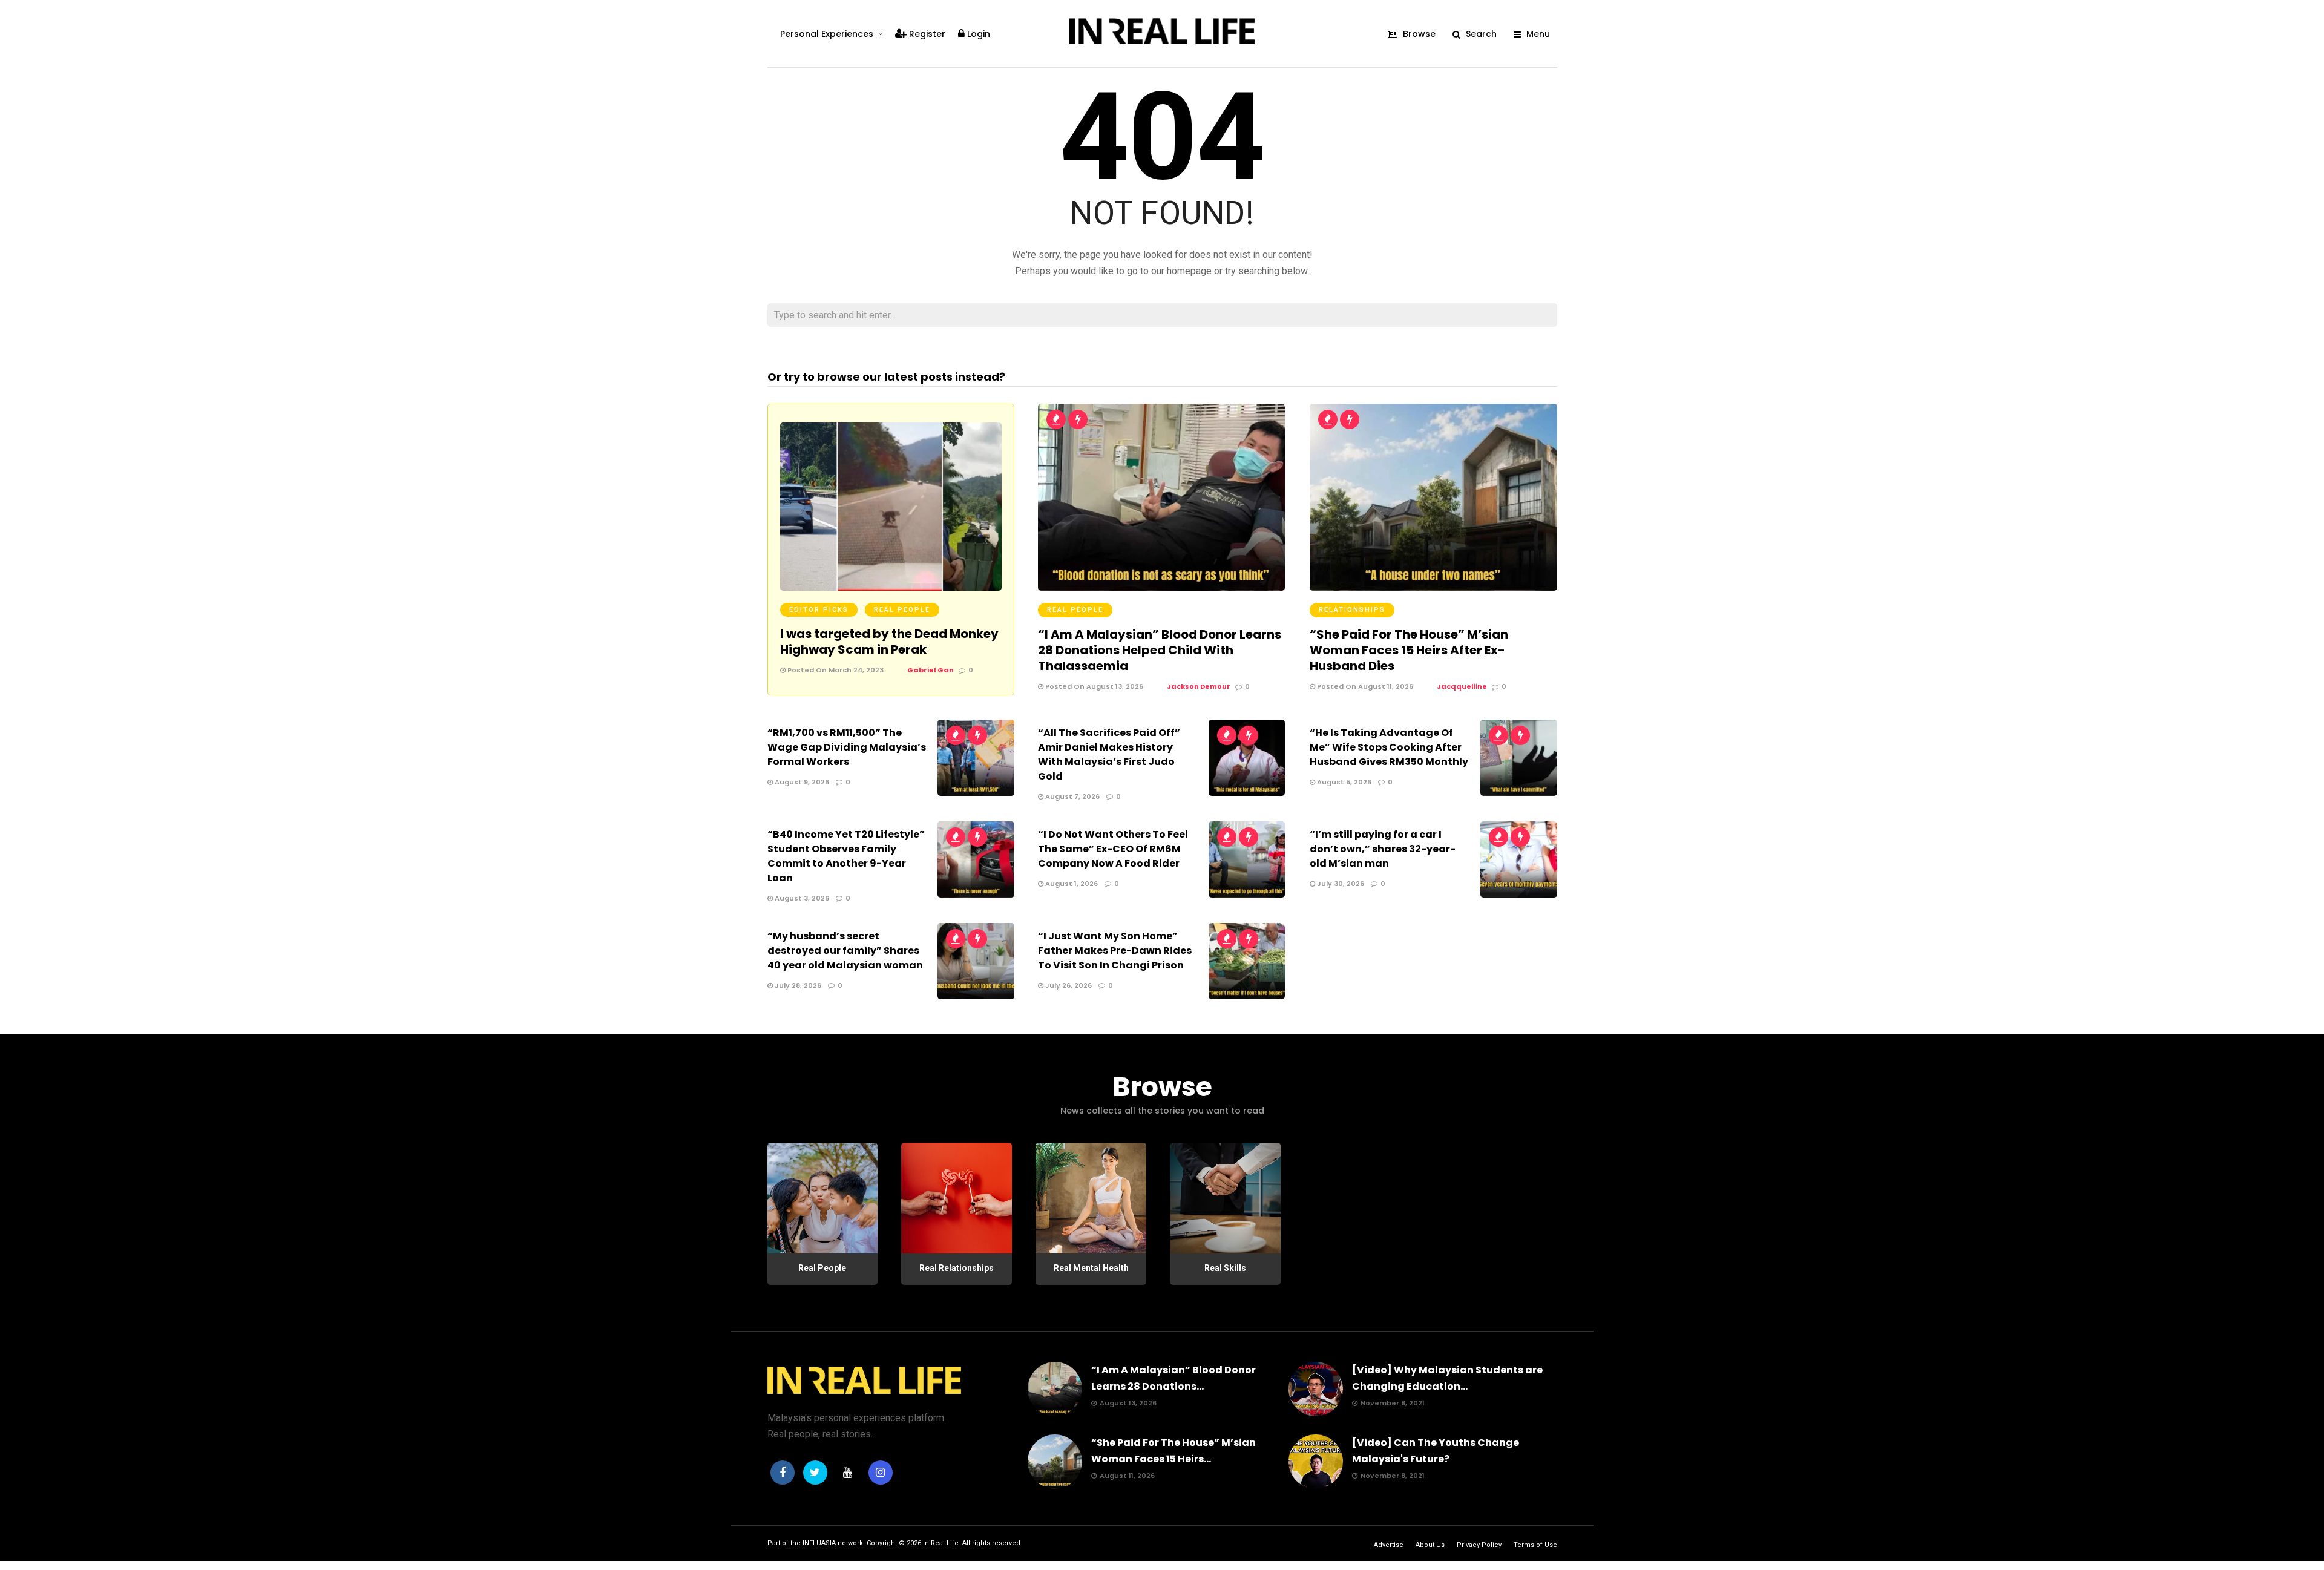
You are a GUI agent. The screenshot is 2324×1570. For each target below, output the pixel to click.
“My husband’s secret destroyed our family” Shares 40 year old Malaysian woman (845, 951)
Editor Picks (819, 610)
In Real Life (941, 1543)
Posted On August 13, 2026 (1093, 686)
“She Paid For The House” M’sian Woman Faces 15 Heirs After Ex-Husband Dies (1409, 650)
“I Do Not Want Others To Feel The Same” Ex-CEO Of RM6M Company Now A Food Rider (1113, 849)
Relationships (1352, 610)
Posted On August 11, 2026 (1364, 686)
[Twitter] (815, 1473)
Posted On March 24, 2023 (835, 670)
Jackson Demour (1199, 686)
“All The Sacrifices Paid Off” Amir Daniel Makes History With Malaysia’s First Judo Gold (1109, 754)
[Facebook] (783, 1473)
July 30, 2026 (1340, 884)
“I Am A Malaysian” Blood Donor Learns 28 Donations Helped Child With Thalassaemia (1160, 650)
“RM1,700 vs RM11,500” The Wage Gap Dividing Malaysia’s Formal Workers (847, 747)
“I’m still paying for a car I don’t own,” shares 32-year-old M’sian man (1383, 849)
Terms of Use (1535, 1545)
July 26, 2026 (1068, 985)
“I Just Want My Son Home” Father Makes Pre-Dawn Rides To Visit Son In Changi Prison (1115, 951)
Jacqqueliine (1462, 686)
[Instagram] (881, 1473)
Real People (902, 610)
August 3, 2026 (801, 898)
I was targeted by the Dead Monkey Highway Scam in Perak (889, 642)
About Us (1430, 1545)
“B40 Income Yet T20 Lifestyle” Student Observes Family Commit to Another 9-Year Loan (846, 856)
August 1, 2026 (1071, 884)
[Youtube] (848, 1473)
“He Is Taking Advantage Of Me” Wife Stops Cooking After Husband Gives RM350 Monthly (1389, 747)
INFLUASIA (819, 1543)
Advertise (1389, 1545)
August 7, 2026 (1072, 796)
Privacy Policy (1479, 1545)
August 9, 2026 (801, 782)
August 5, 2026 (1343, 782)
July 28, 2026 (797, 985)
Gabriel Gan (931, 670)
